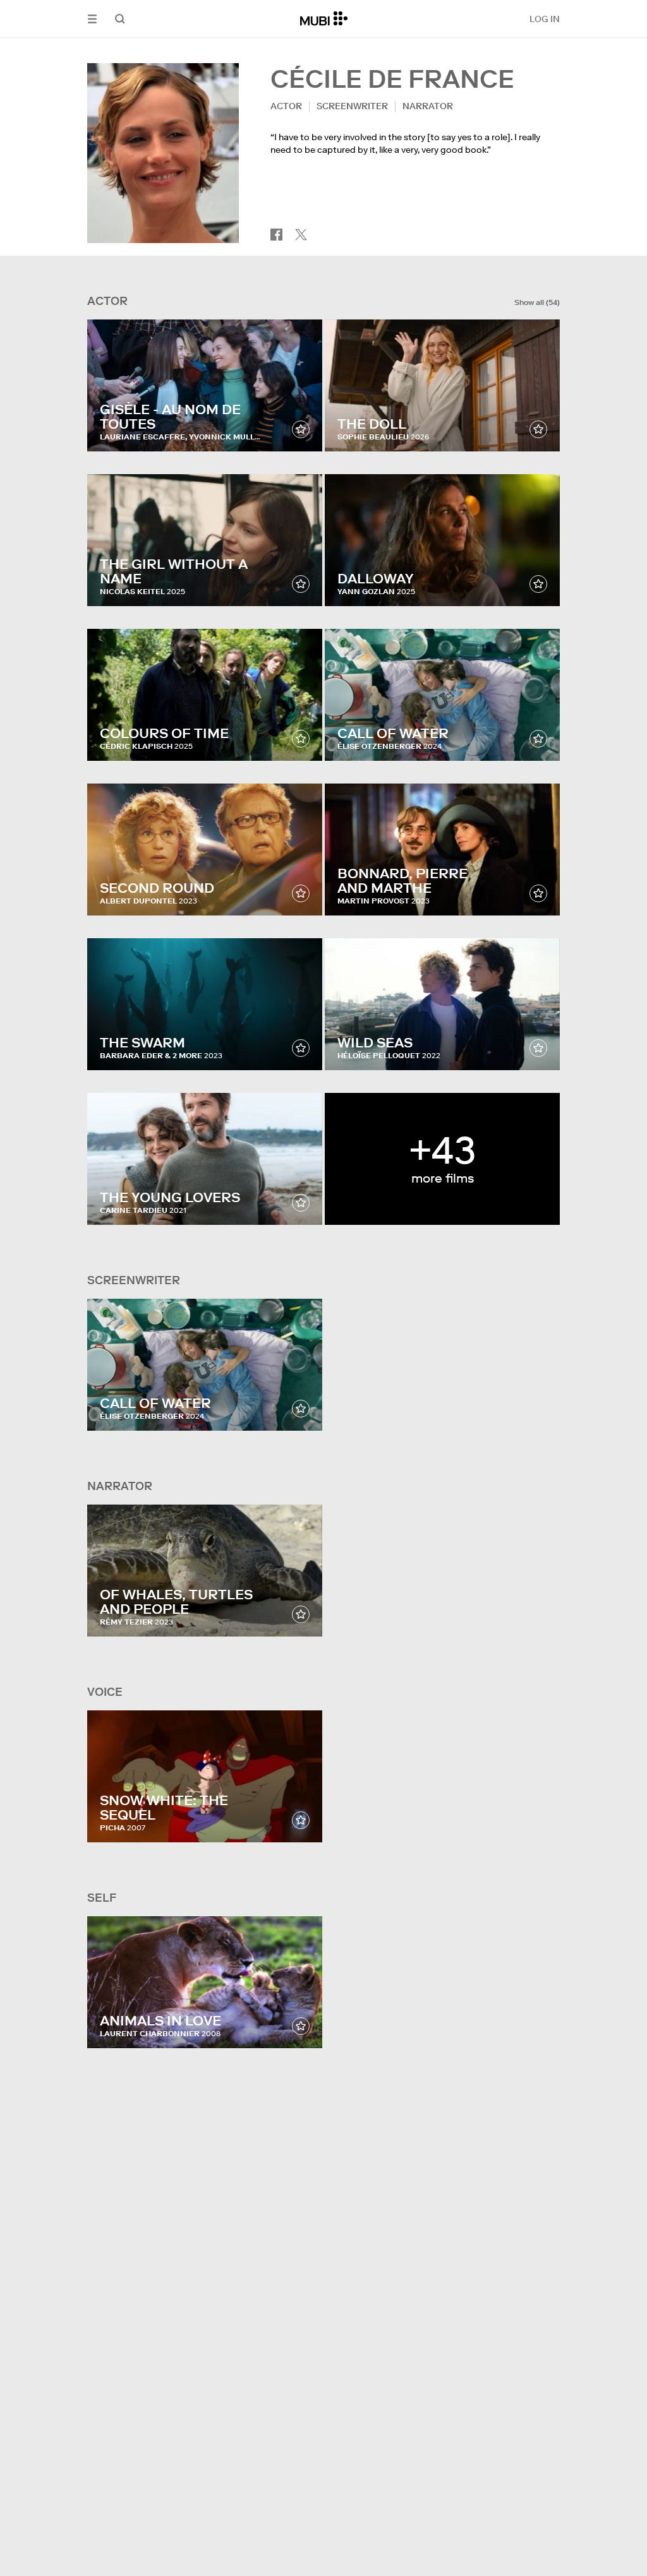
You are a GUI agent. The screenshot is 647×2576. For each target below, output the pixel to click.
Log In (545, 19)
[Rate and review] (301, 429)
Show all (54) (537, 302)
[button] (92, 19)
